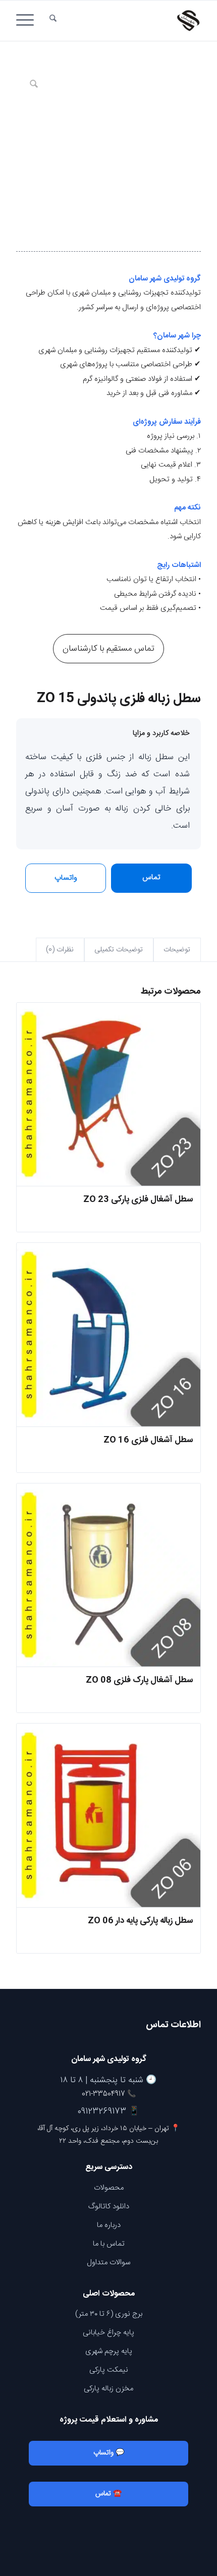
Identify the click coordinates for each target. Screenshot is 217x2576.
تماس (151, 877)
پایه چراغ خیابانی (108, 2333)
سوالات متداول (108, 2263)
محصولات (109, 2188)
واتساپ (66, 878)
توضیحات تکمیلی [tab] (119, 950)
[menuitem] (53, 21)
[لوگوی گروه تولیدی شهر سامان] (127, 21)
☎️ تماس (108, 2494)
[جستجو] (53, 21)
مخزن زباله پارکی (108, 2389)
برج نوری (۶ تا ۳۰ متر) (109, 2314)
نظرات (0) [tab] (60, 950)
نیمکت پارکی (109, 2370)
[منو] (28, 21)
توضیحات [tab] (177, 950)
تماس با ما (109, 2244)
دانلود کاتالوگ (109, 2207)
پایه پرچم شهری (109, 2351)
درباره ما (109, 2225)
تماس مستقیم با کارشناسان (108, 649)
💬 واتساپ (109, 2453)
